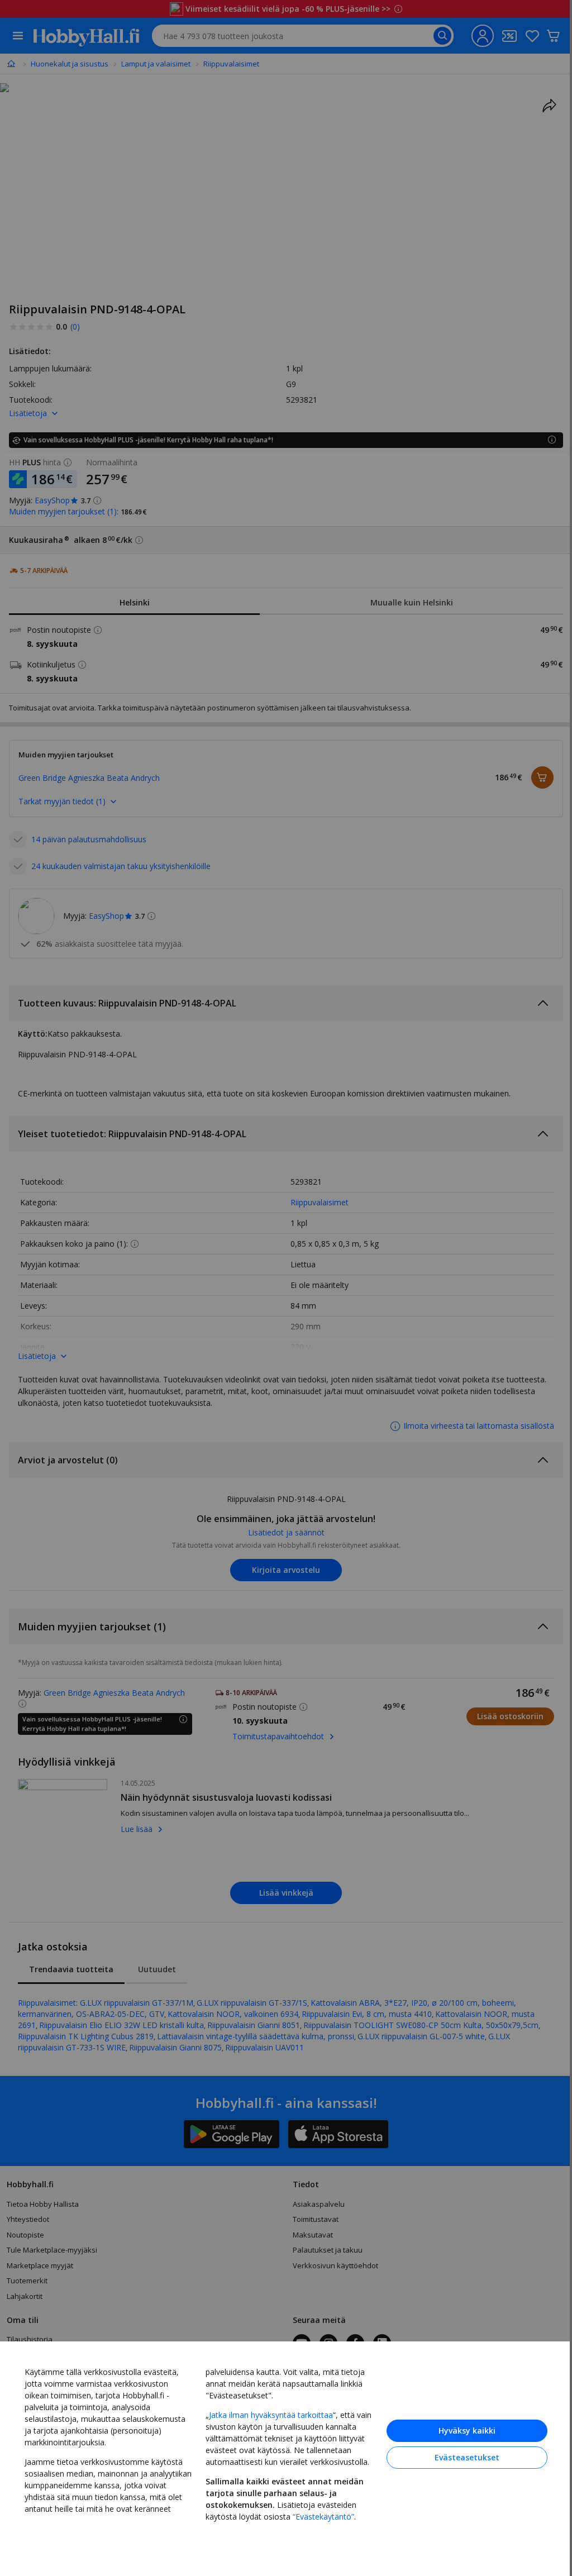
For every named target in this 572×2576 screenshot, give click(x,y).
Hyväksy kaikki (467, 2430)
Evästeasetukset (467, 2457)
